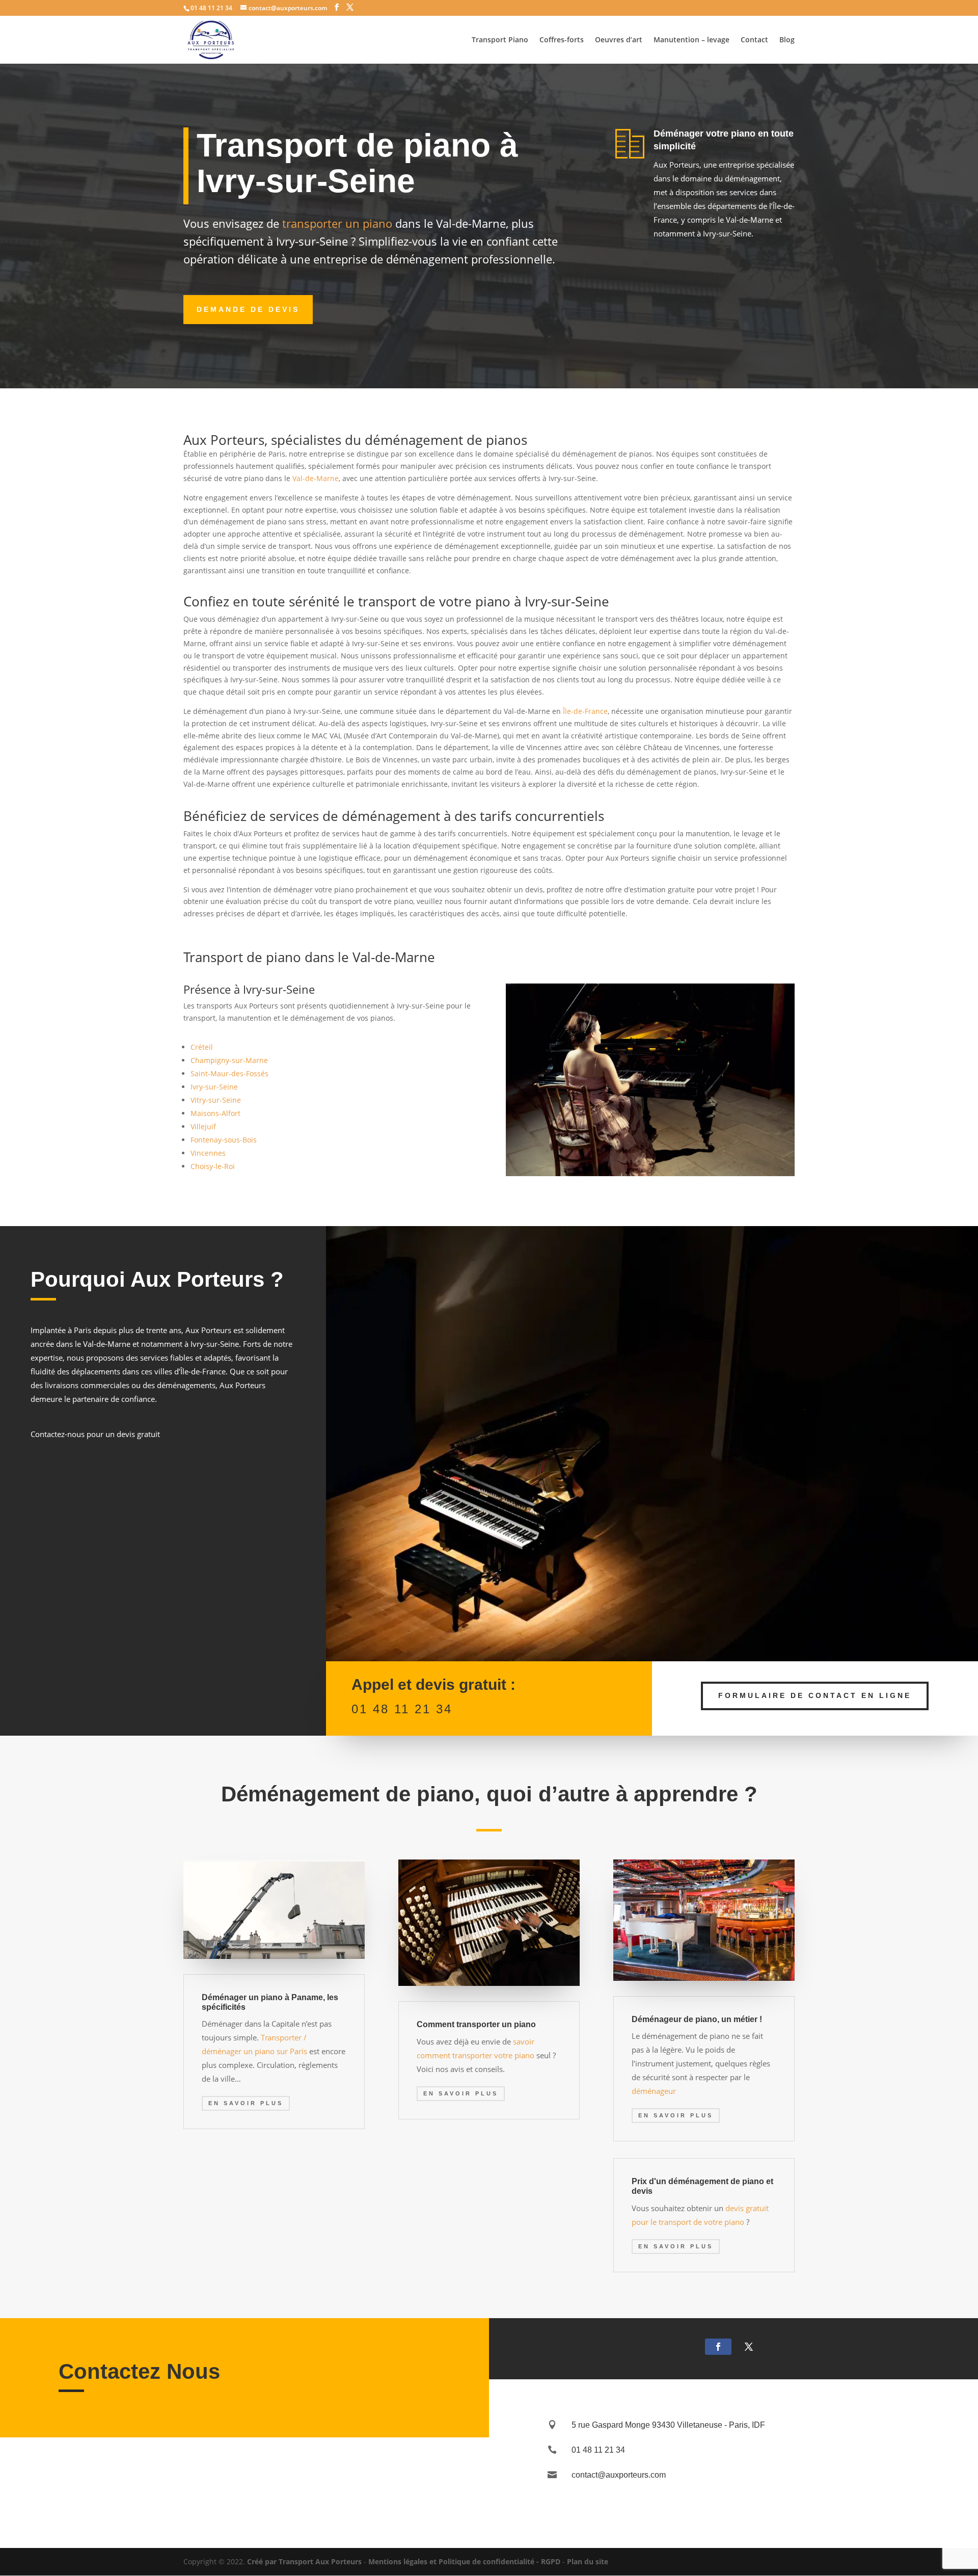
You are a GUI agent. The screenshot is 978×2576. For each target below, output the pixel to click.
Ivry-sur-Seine (214, 1087)
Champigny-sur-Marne (229, 1060)
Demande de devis (248, 309)
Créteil (202, 1047)
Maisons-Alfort (215, 1113)
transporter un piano (336, 223)
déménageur (654, 2091)
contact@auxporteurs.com (619, 2475)
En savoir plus (246, 2103)
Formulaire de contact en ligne (815, 1695)
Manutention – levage (691, 40)
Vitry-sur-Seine (216, 1100)
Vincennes (208, 1153)
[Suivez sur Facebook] (718, 2347)
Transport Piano (500, 40)
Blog (787, 40)
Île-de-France (585, 711)
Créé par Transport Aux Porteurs (304, 2561)
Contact (754, 40)
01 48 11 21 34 (402, 1709)
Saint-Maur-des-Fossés (229, 1073)
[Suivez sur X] (749, 2347)
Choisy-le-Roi (213, 1166)
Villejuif (203, 1126)
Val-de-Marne (316, 478)
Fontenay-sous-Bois (224, 1140)
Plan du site (588, 2561)
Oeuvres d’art (619, 40)
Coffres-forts (562, 40)
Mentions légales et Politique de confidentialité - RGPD (464, 2561)
